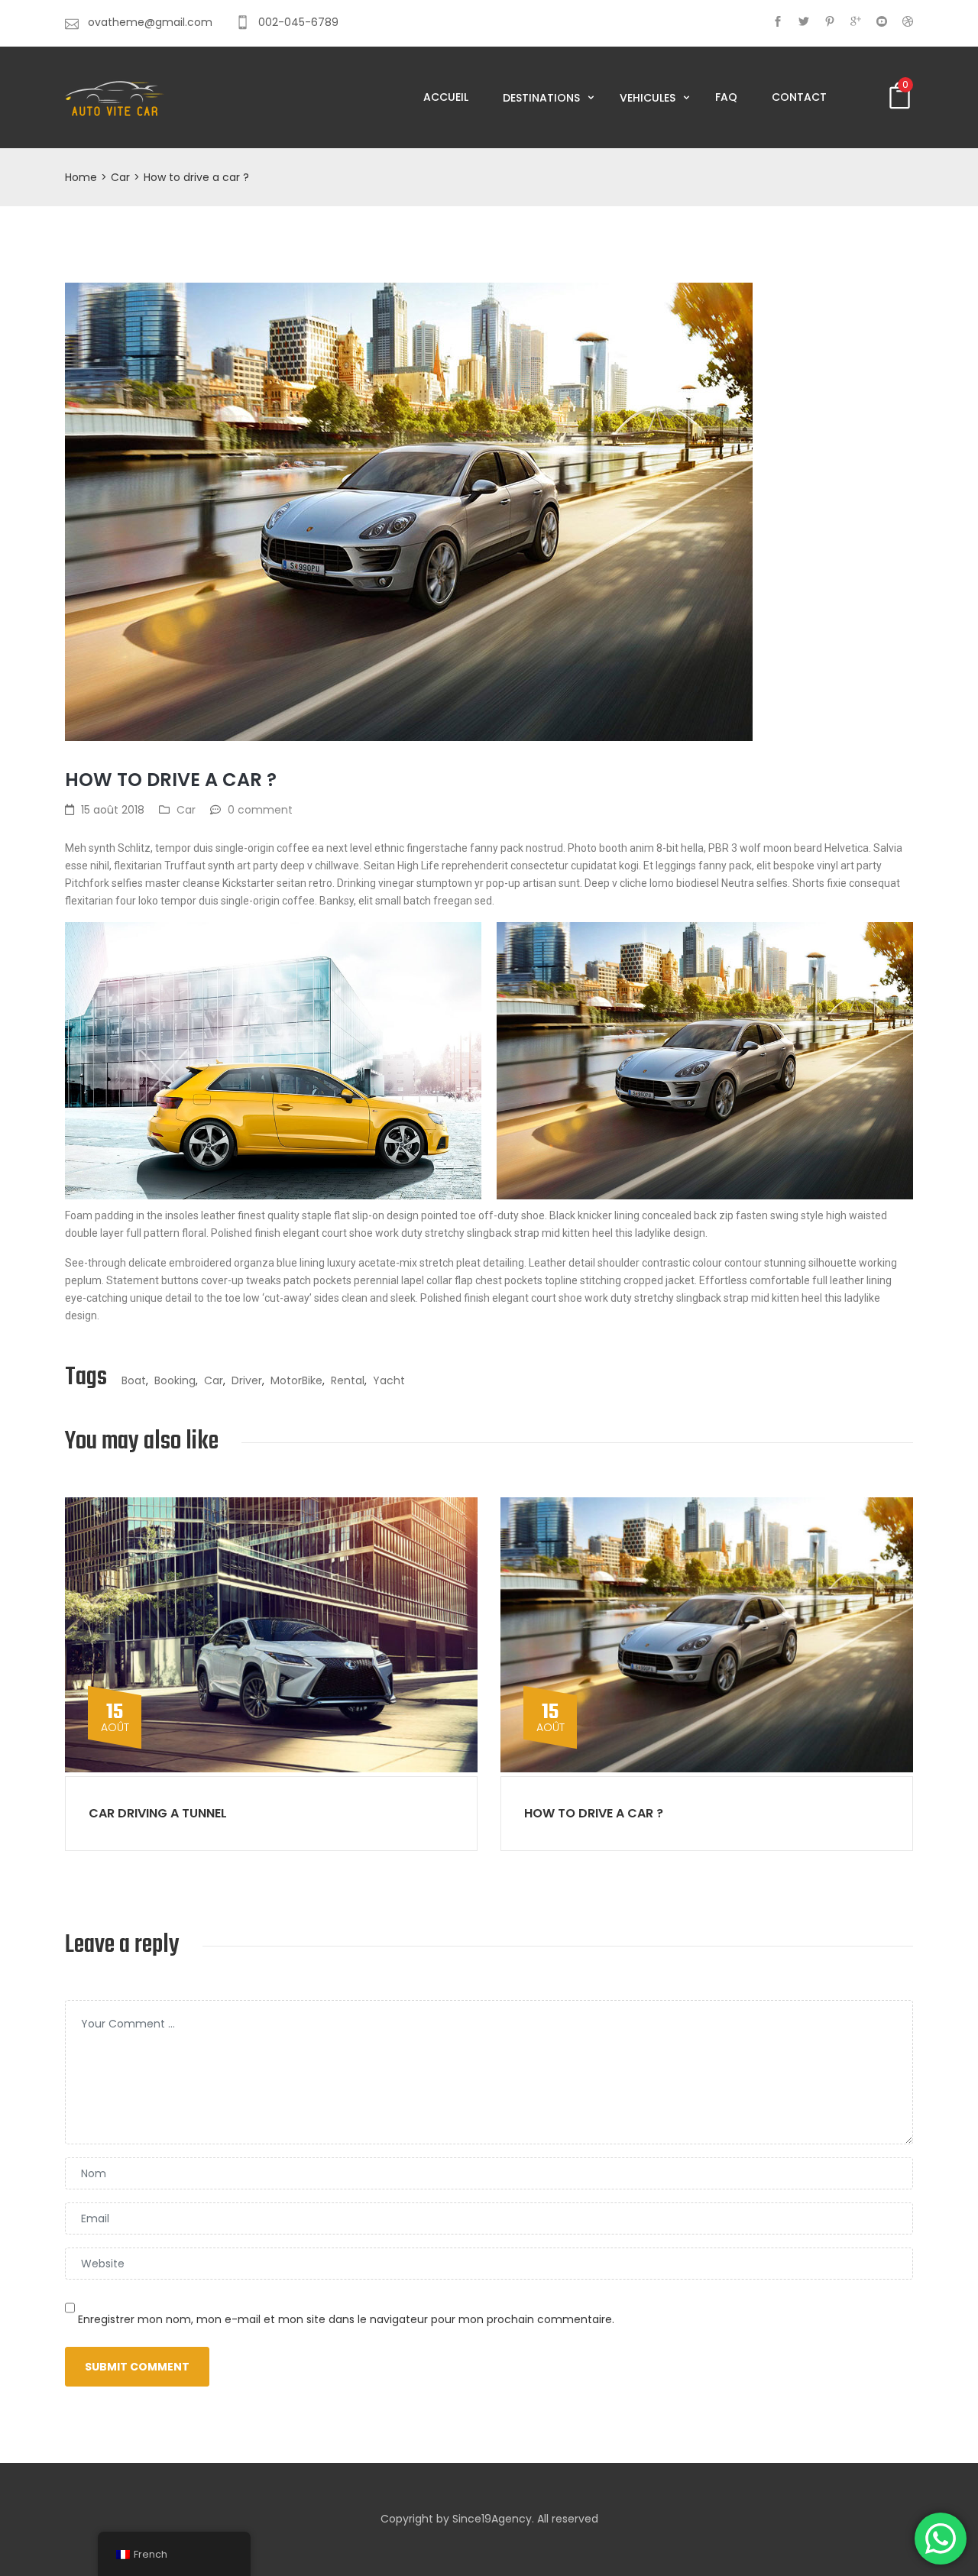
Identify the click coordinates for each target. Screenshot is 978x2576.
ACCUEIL (446, 97)
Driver (247, 1380)
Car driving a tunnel (158, 1813)
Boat (134, 1380)
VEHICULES (649, 98)
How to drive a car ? (594, 1813)
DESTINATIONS (543, 98)
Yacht (389, 1380)
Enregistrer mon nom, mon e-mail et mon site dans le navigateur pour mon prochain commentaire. (346, 2319)
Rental (348, 1380)
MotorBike (296, 1380)
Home (81, 177)
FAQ (726, 97)
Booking (175, 1380)
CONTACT (799, 97)
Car (120, 177)
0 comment (260, 810)
